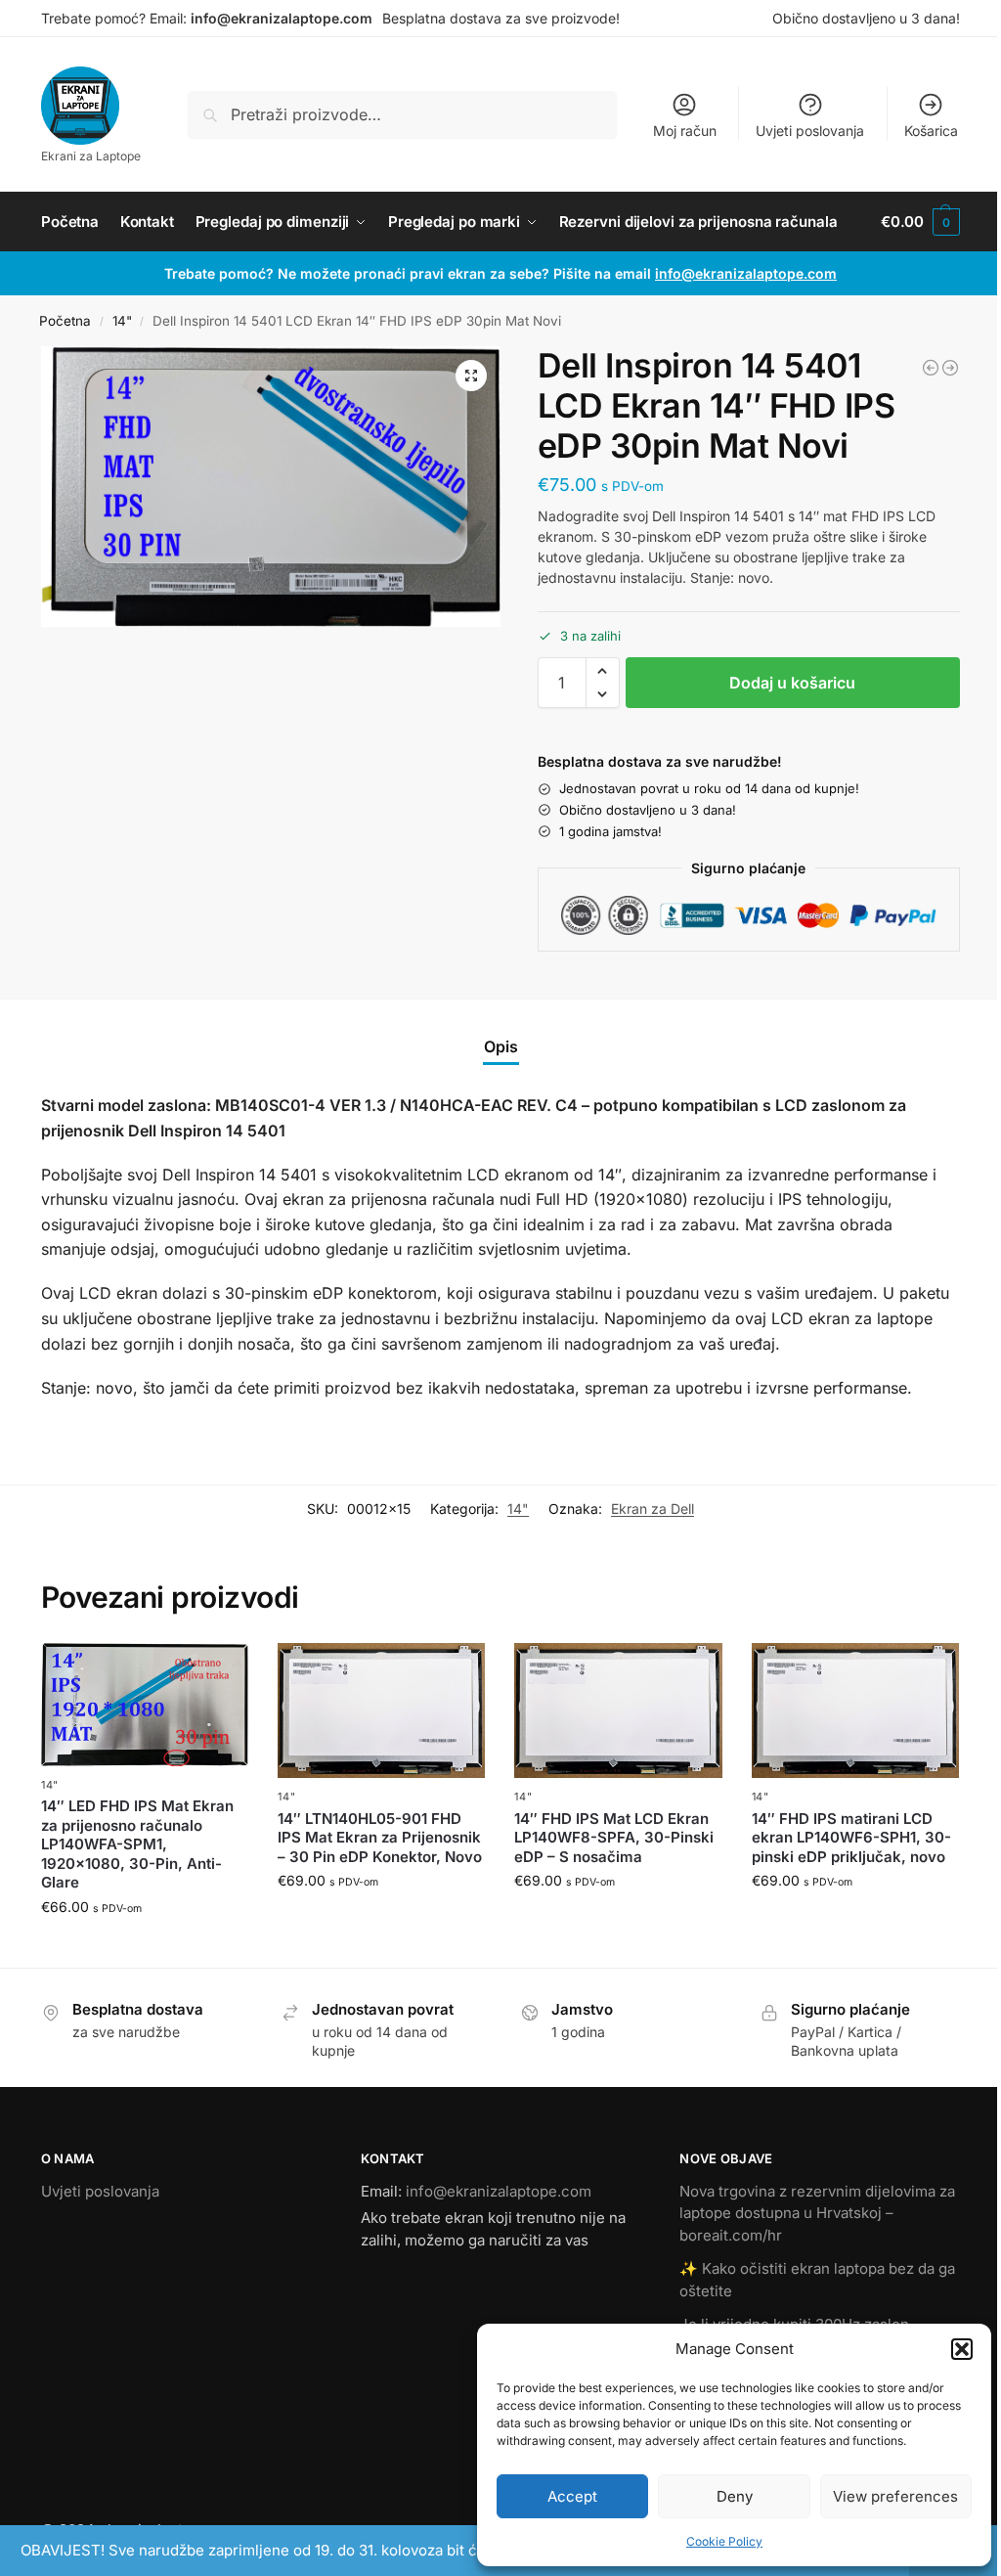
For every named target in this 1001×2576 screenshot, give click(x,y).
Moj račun (685, 131)
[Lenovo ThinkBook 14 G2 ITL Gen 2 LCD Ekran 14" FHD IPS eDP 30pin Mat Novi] (950, 368)
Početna (65, 321)
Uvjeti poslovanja (810, 131)
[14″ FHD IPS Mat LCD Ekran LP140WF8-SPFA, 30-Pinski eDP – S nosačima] (618, 1710)
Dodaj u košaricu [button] (145, 1948)
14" (122, 321)
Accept (572, 2496)
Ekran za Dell (653, 1509)
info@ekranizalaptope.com (282, 18)
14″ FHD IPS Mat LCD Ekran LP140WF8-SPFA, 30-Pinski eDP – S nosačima (614, 1838)
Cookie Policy (724, 2541)
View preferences (895, 2496)
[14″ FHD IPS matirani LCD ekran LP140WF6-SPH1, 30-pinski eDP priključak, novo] (855, 1710)
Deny (735, 2496)
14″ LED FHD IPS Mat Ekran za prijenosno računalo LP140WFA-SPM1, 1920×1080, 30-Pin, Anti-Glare (137, 1844)
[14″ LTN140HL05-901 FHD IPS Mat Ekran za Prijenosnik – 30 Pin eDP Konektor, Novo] (381, 1710)
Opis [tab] (501, 1046)
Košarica (931, 131)
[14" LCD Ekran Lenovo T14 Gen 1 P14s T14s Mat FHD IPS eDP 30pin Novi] (931, 368)
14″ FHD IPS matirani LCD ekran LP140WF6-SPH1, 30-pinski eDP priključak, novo (851, 1838)
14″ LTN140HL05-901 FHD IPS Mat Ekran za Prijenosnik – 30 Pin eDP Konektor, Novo (380, 1838)
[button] (962, 2349)
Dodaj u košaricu (792, 683)
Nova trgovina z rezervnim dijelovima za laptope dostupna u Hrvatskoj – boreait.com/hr (817, 2213)
